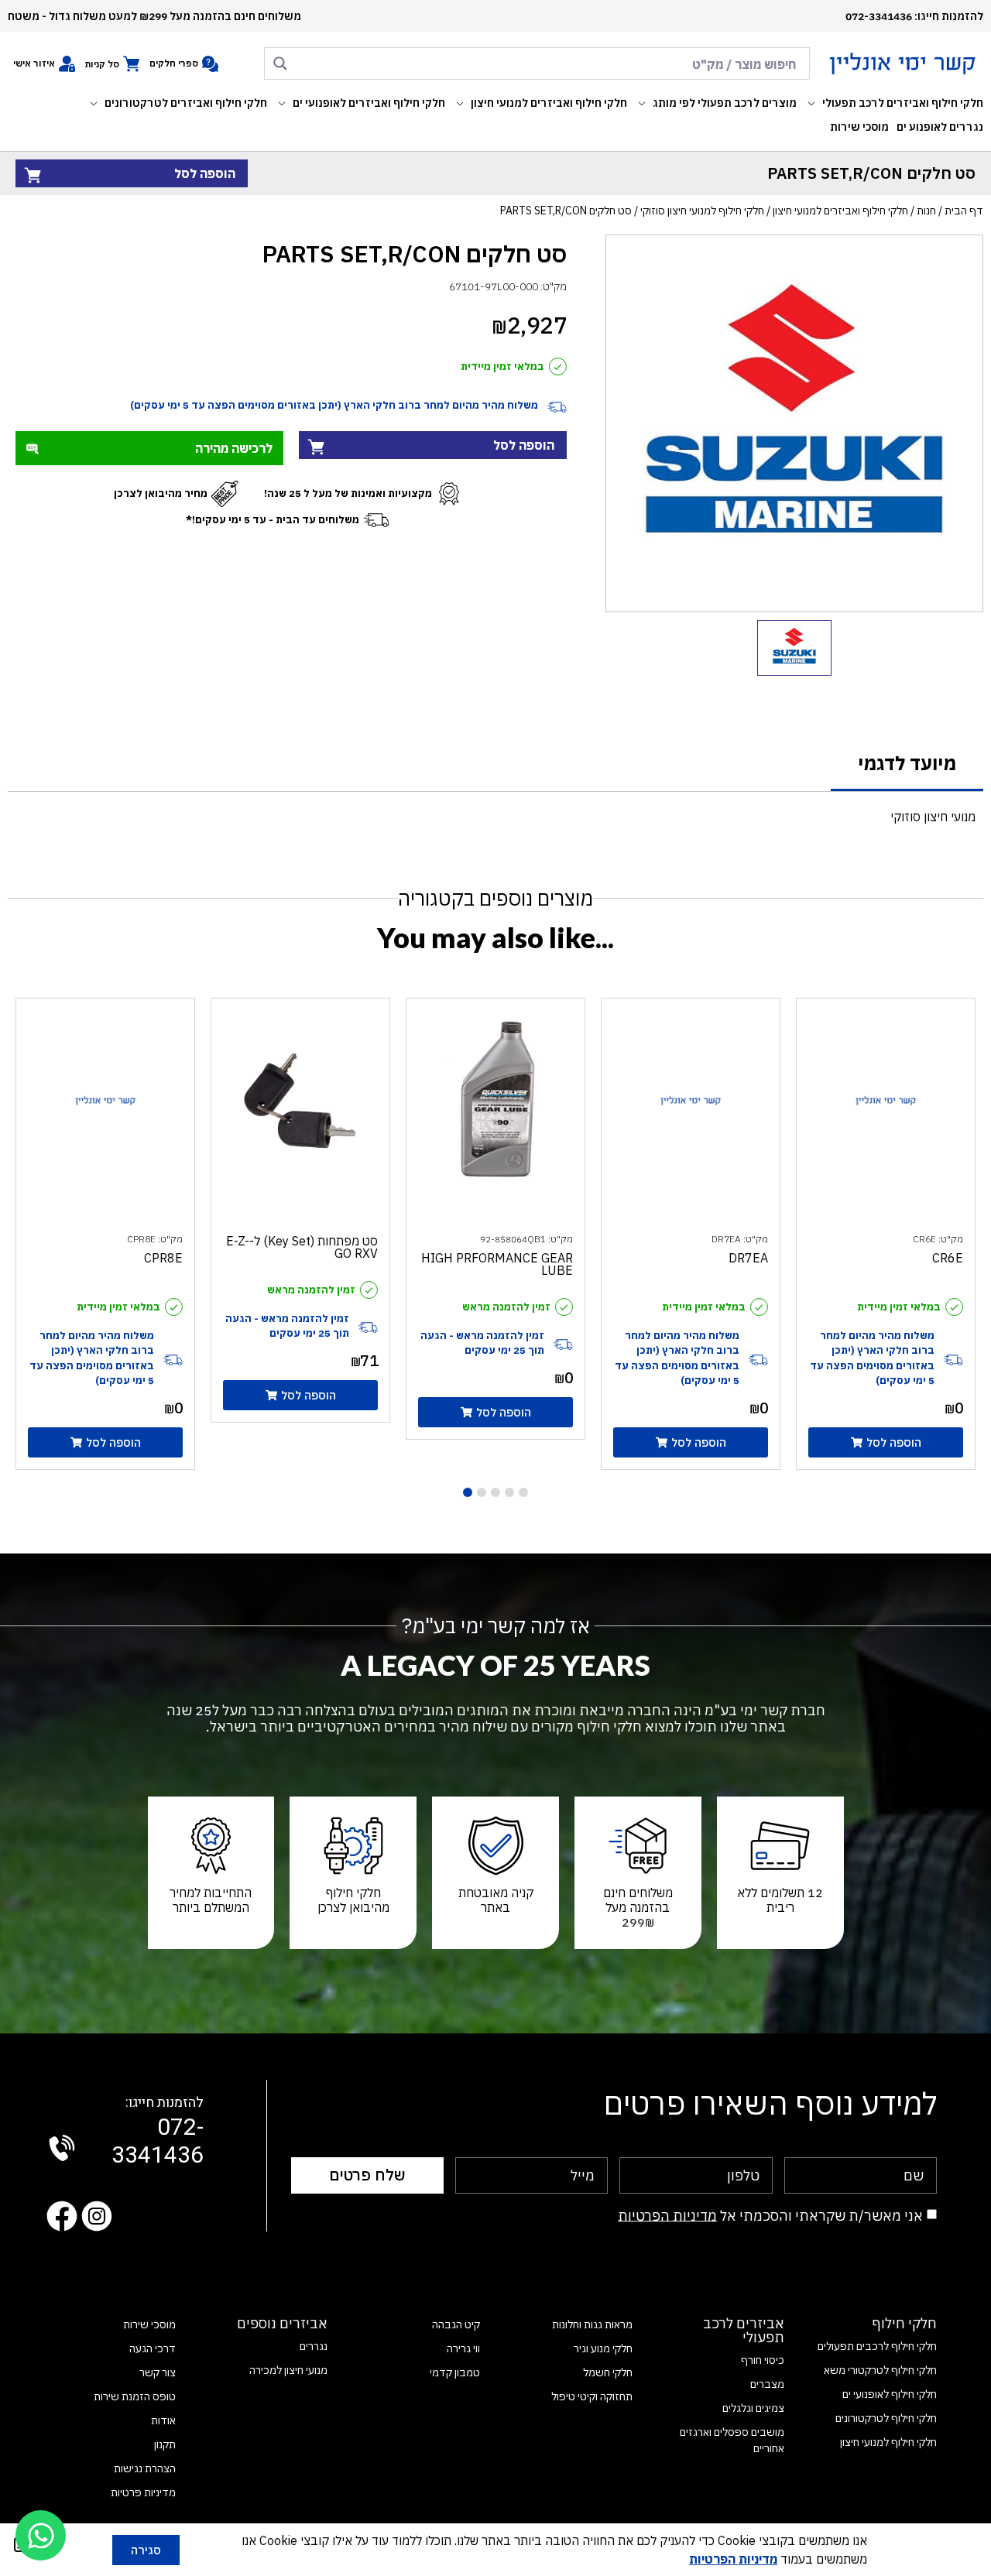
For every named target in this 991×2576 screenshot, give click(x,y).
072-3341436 (158, 2132)
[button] (894, 103)
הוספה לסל (205, 173)
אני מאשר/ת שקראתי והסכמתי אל (770, 2215)
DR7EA (748, 1258)
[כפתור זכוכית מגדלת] (280, 63)
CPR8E (163, 1258)
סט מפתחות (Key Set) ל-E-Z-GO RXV (302, 1247)
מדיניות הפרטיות (667, 2215)
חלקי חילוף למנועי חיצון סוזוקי (702, 211)
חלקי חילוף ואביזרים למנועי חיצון (840, 211)
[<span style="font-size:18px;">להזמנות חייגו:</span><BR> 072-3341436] (62, 2148)
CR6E (948, 1258)
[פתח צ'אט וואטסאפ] (41, 2535)
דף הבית (964, 211)
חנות (926, 211)
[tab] (907, 764)
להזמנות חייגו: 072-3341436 (914, 16)
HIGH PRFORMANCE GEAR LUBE (497, 1264)
